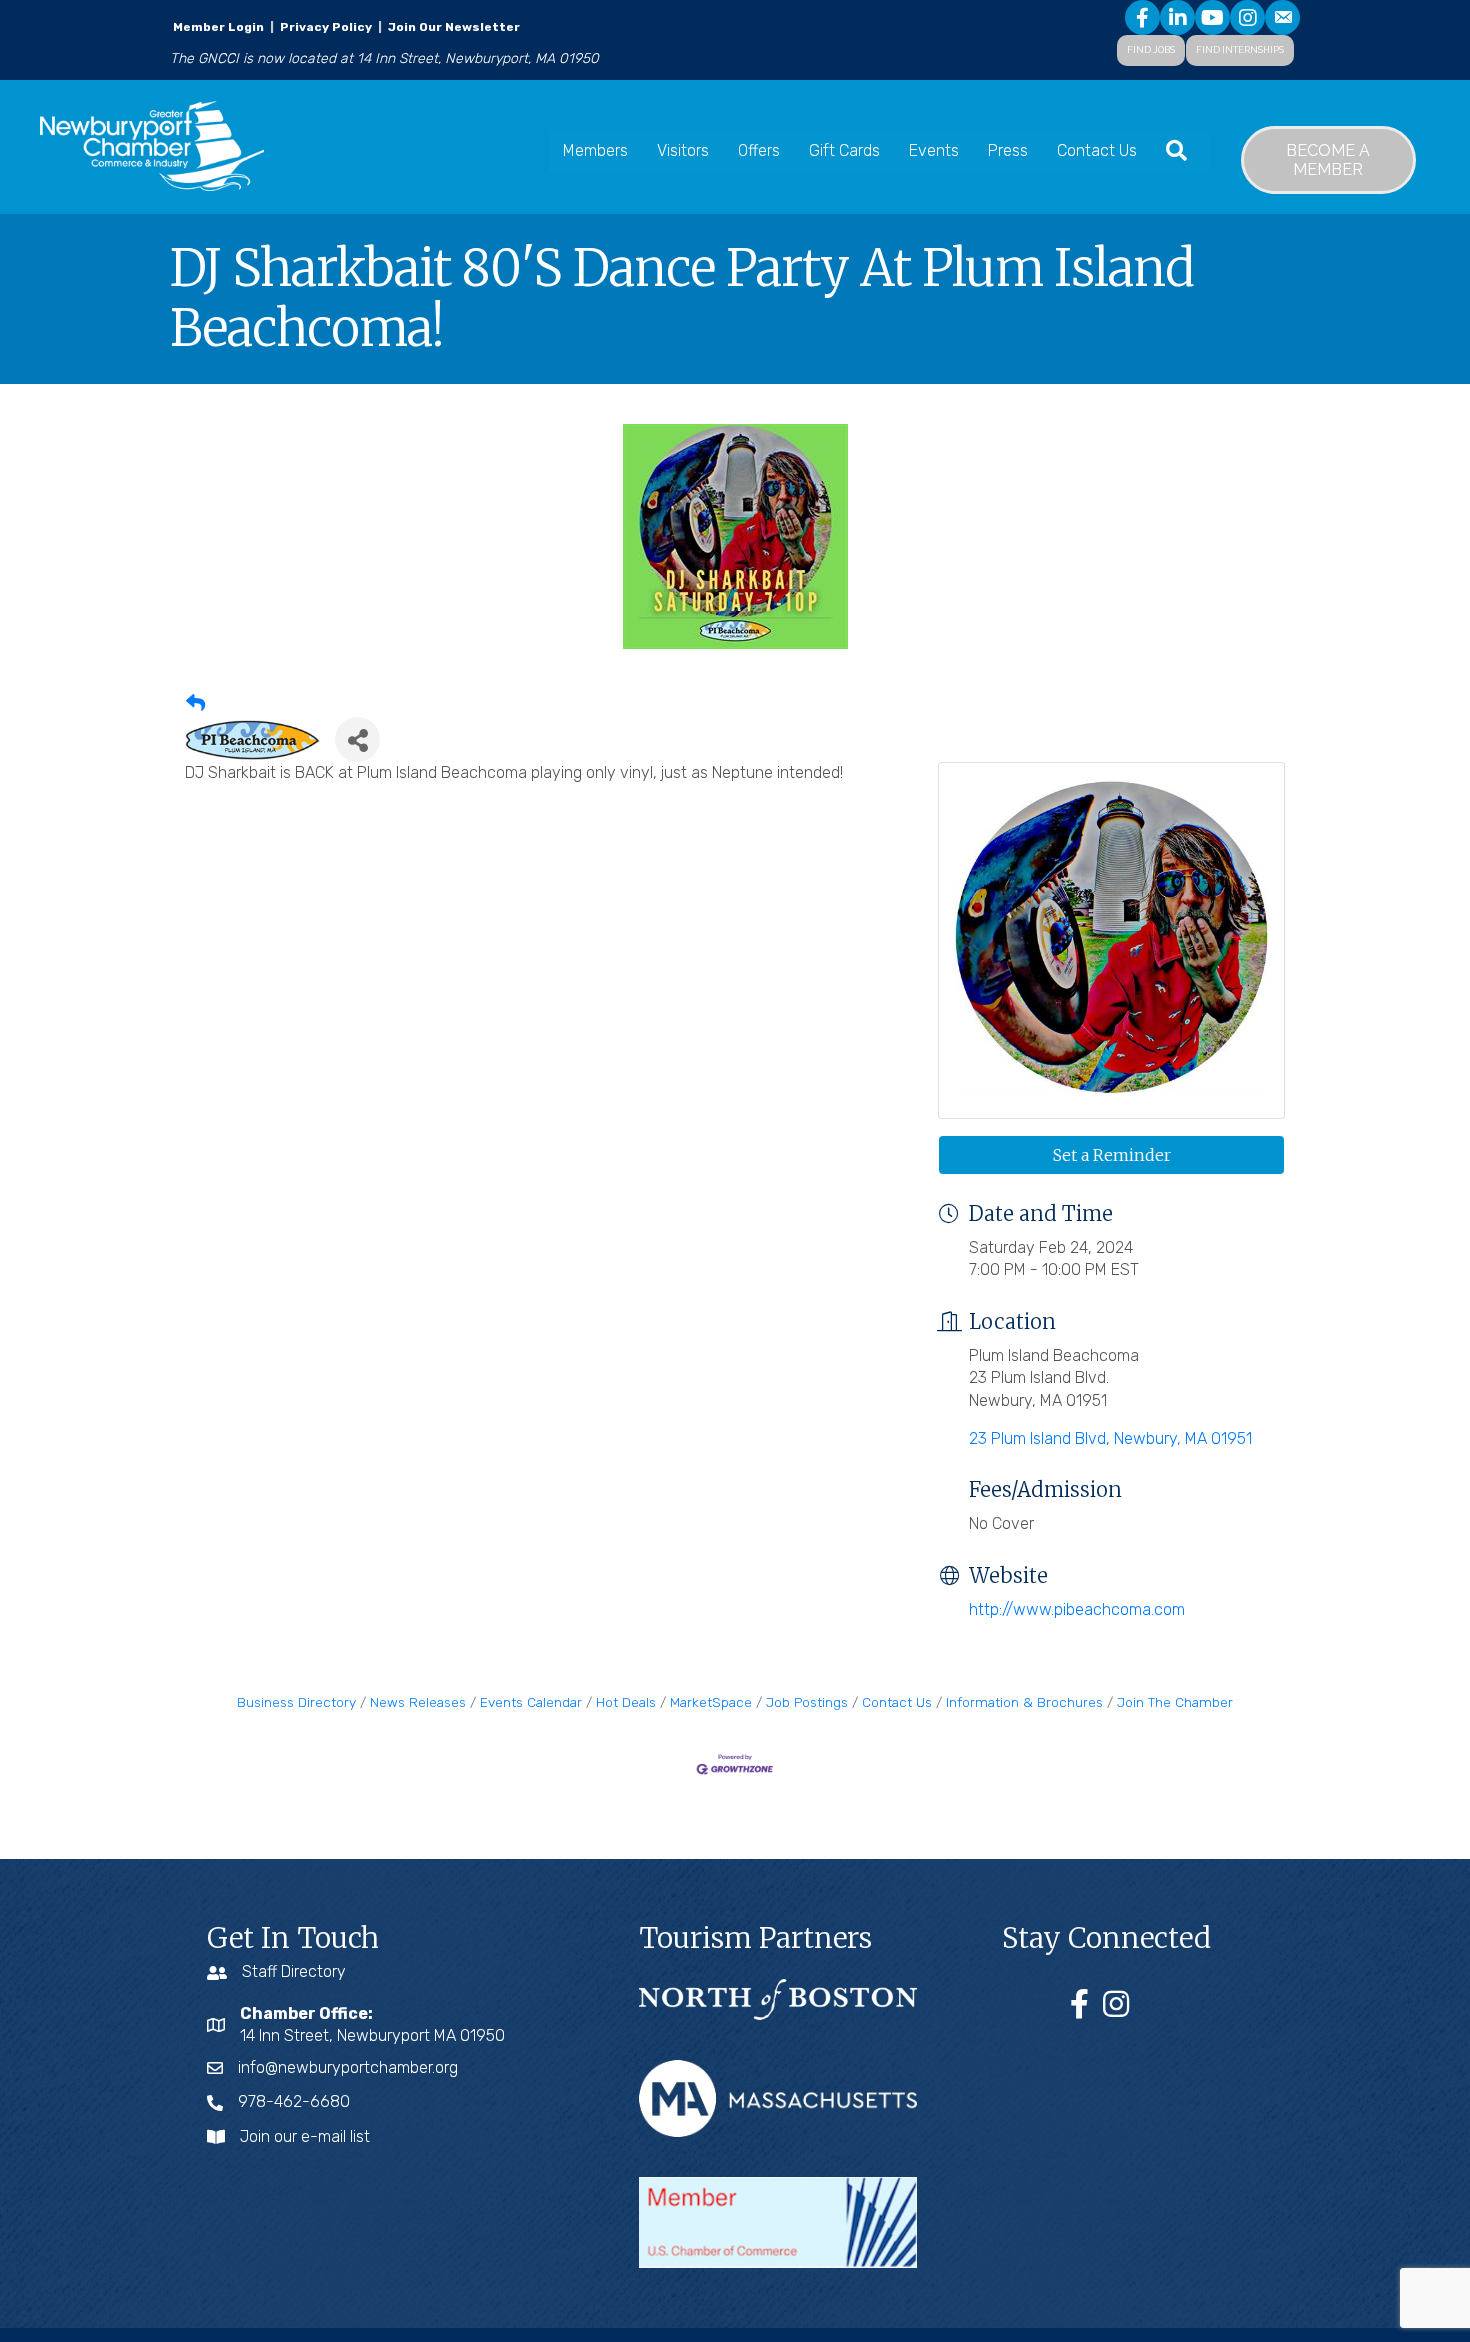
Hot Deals (626, 1702)
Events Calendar (531, 1702)
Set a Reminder (1112, 1155)
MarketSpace (711, 1702)
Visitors (683, 150)
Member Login (218, 27)
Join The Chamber (1175, 1702)
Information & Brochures (1024, 1702)
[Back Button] (195, 704)
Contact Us (1097, 150)
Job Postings (807, 1702)
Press (1008, 150)
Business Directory (296, 1702)
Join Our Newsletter (452, 27)
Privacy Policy (326, 27)
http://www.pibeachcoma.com (1077, 1609)
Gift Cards (844, 150)
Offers (759, 150)
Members (595, 150)
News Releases (418, 1702)
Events (934, 150)
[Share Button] (357, 739)
